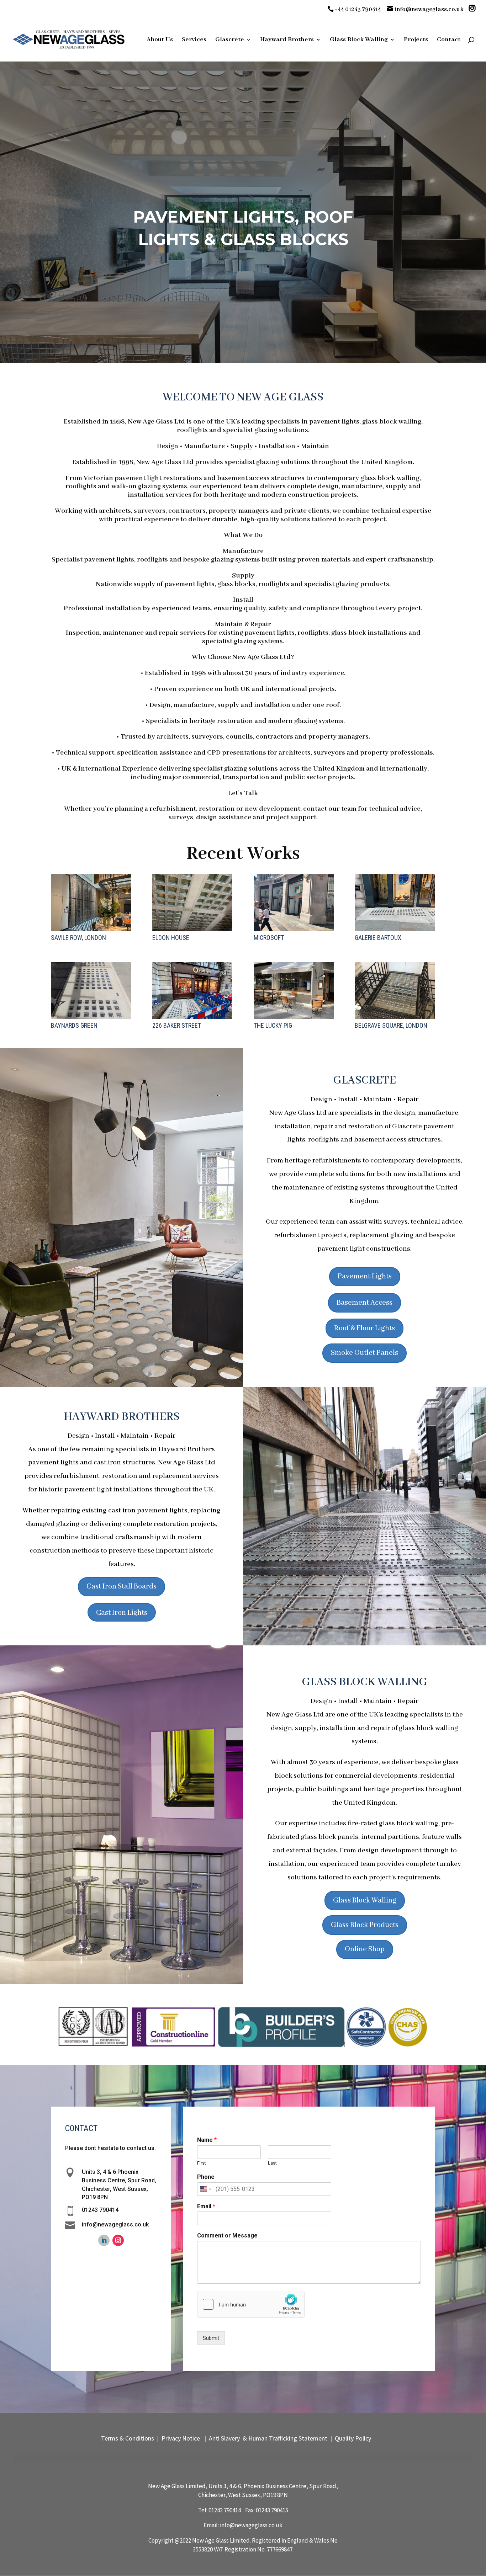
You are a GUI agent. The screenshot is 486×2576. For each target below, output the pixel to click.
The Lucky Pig (273, 1025)
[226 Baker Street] (192, 990)
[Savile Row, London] (91, 903)
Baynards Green (74, 1025)
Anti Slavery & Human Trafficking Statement (267, 2438)
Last (272, 2163)
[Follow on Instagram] (118, 2240)
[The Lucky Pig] (294, 990)
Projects (416, 40)
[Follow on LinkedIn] (104, 2240)
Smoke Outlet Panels (364, 1353)
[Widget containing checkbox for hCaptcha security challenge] (251, 2304)
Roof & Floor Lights (364, 1328)
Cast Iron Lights (122, 1613)
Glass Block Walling (365, 1901)
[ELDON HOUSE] (192, 903)
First (202, 2163)
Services (194, 40)
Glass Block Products (365, 1925)
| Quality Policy (351, 2438)
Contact (449, 40)
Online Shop (365, 1949)
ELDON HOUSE (171, 938)
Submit (211, 2338)
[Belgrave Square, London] (395, 990)
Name (207, 2140)
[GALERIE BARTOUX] (395, 903)
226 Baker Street (177, 1025)
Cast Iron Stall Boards (121, 1587)
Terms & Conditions (129, 2438)
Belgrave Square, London (391, 1025)
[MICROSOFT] (294, 903)
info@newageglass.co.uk (251, 2525)
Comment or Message (227, 2236)
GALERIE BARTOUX (378, 938)
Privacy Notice (180, 2438)
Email (206, 2206)
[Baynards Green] (91, 990)
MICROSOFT (269, 938)
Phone (206, 2177)
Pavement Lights (365, 1276)
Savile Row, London (78, 938)
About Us (160, 40)
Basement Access (364, 1303)
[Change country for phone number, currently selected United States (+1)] (205, 2189)
